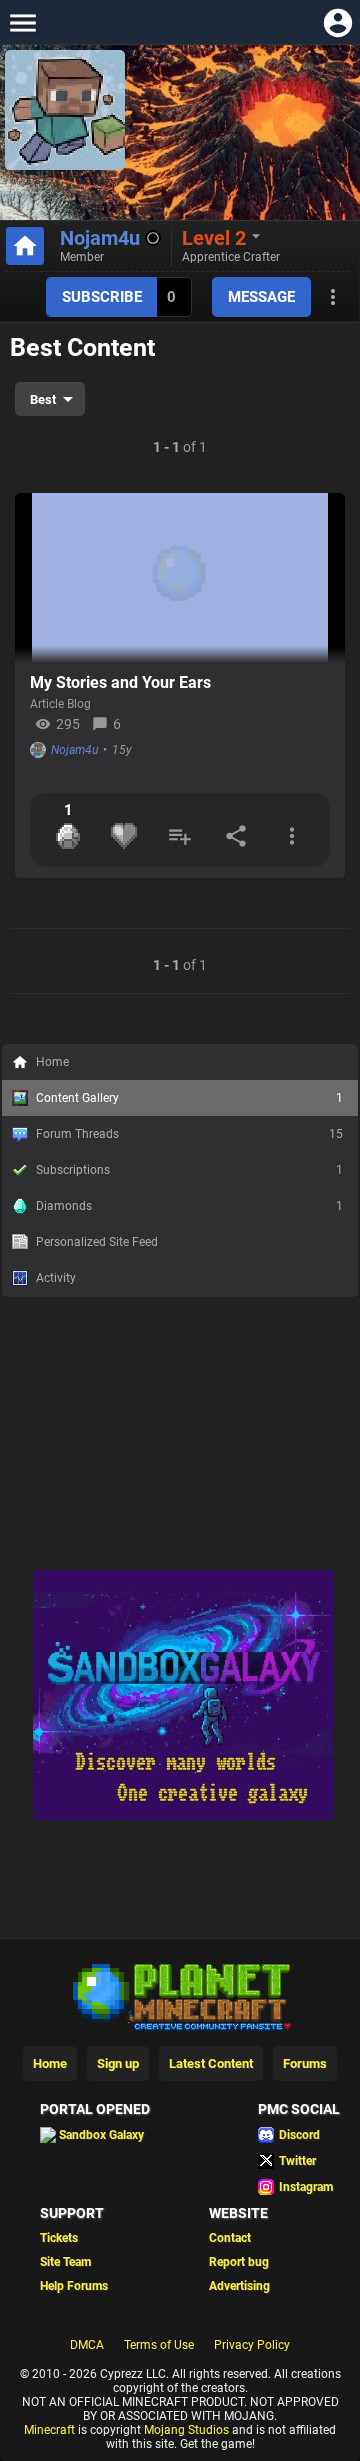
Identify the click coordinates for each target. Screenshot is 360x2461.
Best (43, 399)
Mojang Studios (186, 2430)
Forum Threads (189, 1134)
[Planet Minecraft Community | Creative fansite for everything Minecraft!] (180, 1995)
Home (52, 1062)
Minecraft (49, 2430)
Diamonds (189, 1206)
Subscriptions (189, 1170)
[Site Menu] (22, 22)
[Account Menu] (337, 22)
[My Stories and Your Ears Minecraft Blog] (180, 578)
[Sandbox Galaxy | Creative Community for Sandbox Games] (183, 1816)
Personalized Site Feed (97, 1242)
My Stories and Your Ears (120, 682)
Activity (56, 1278)
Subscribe (102, 297)
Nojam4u (100, 238)
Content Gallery (189, 1098)
